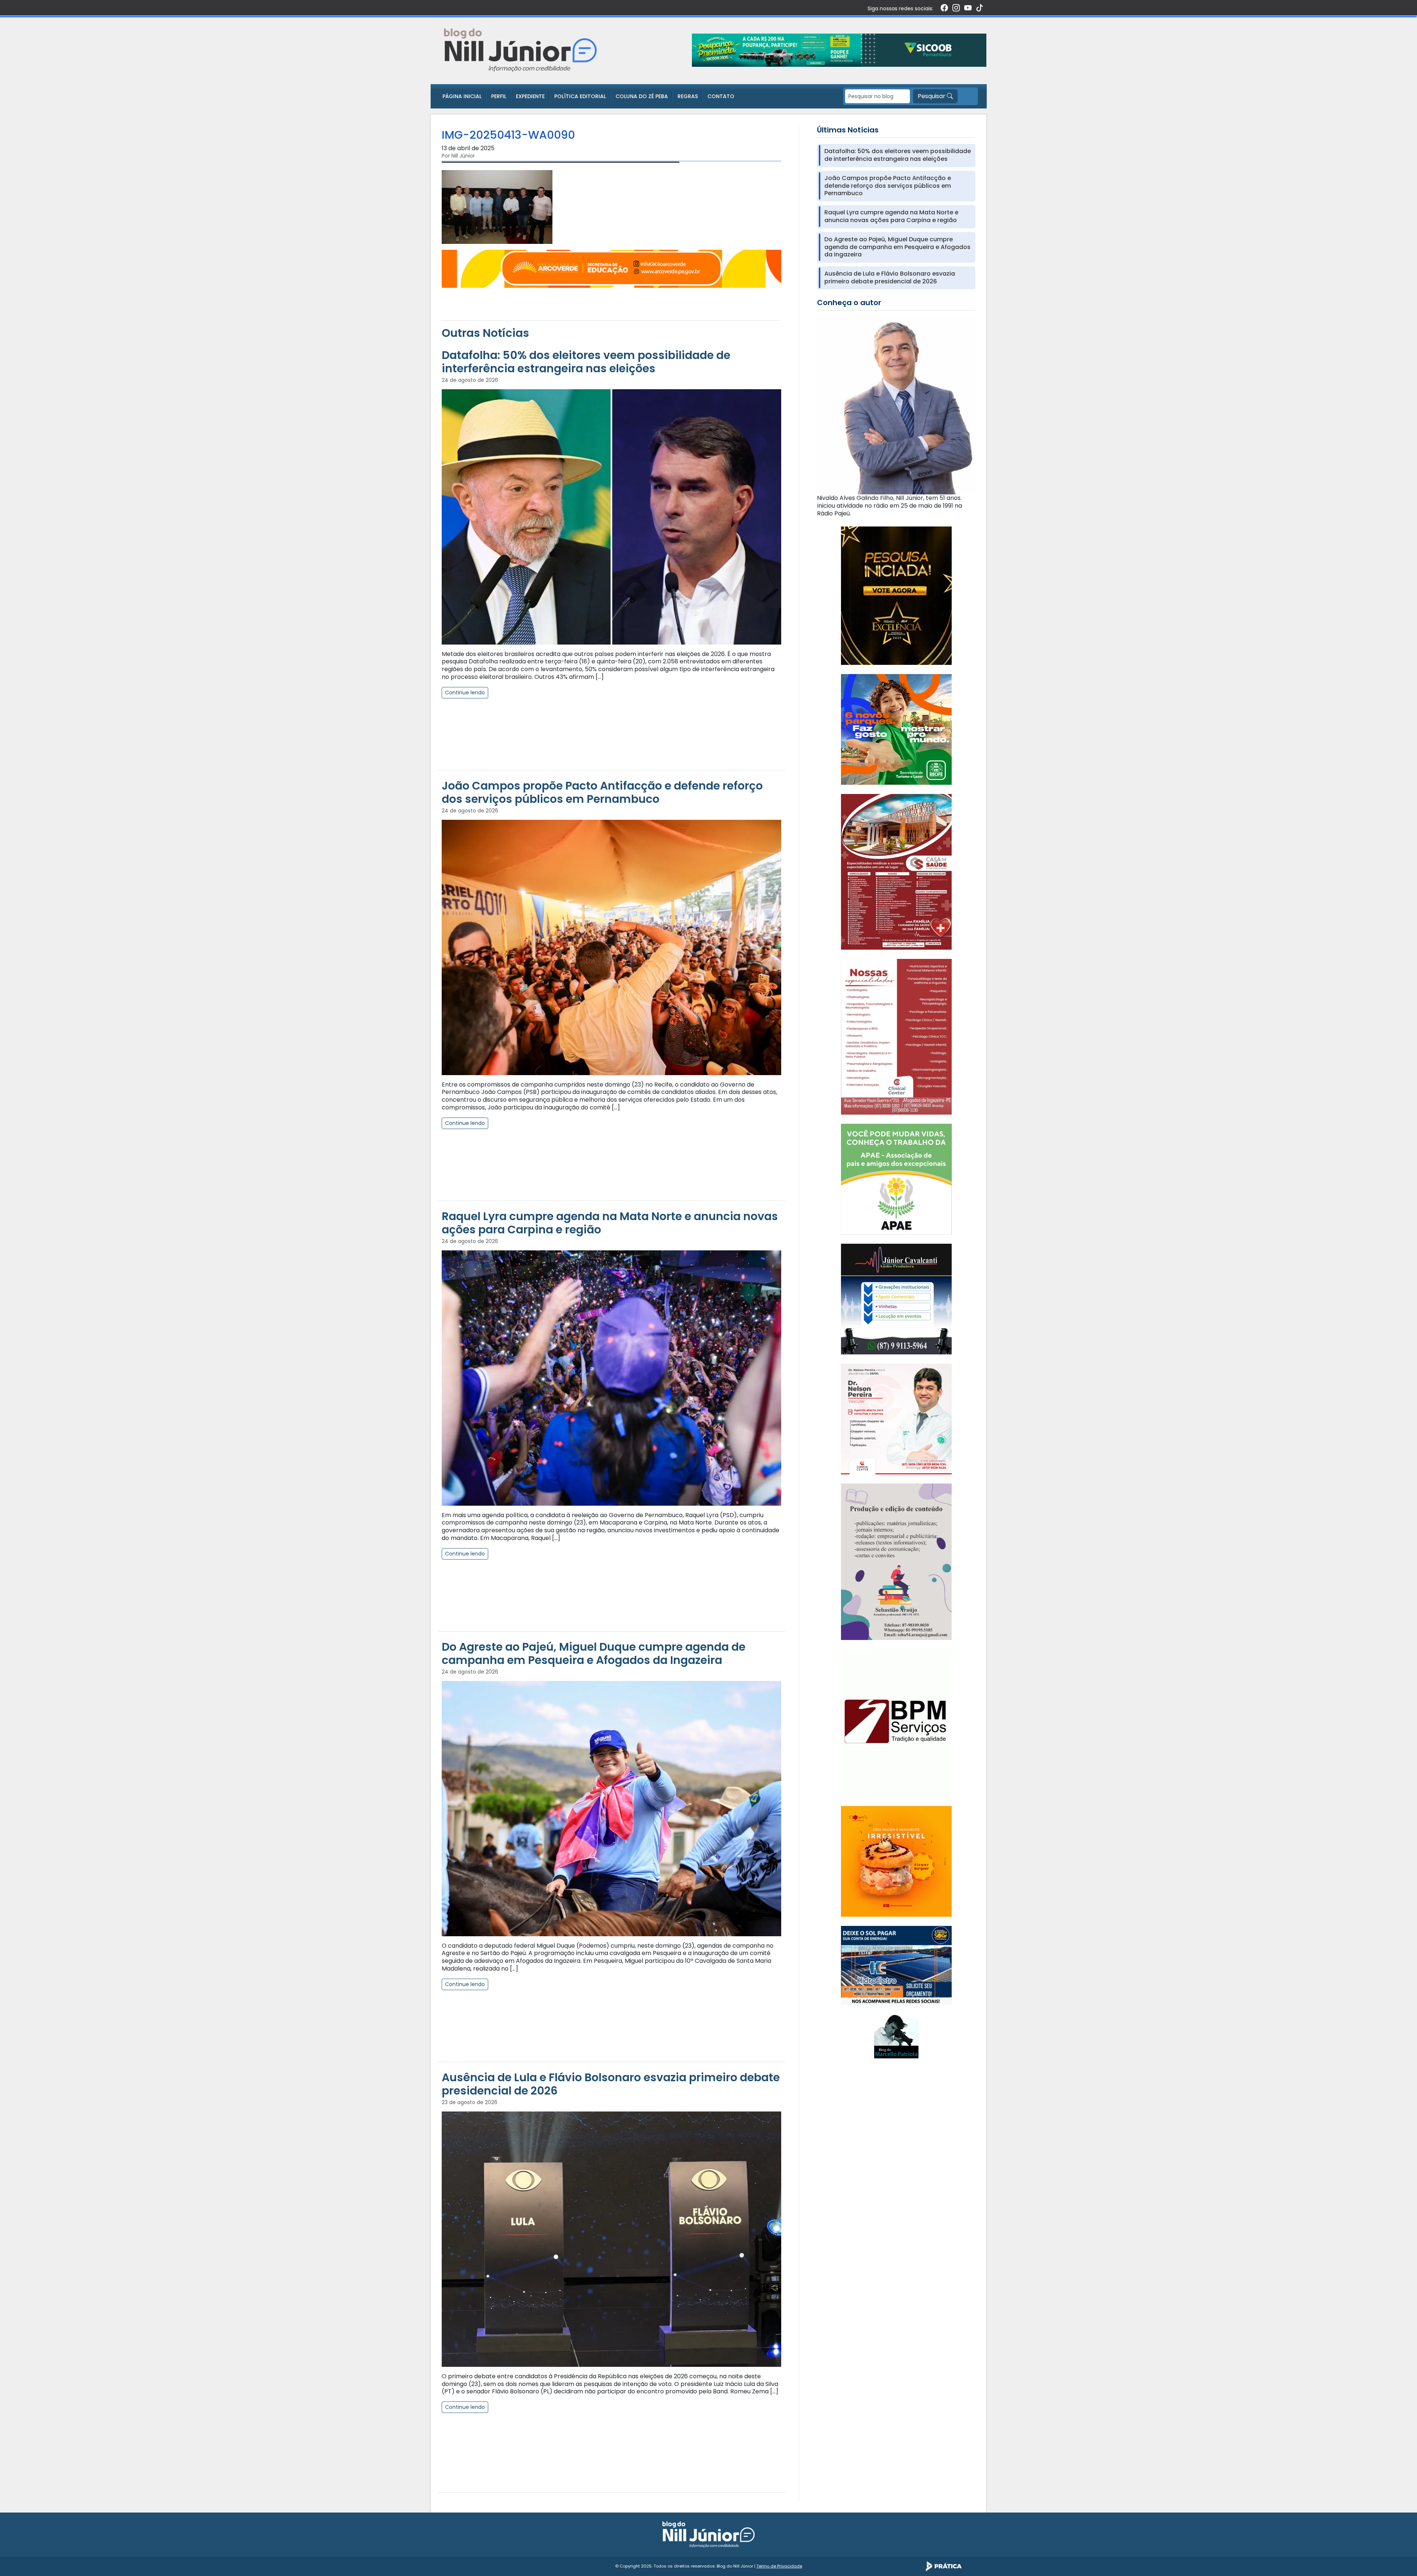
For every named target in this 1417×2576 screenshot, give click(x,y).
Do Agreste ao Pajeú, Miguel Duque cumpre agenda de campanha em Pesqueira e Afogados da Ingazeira (594, 1653)
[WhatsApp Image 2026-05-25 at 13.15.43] (896, 871)
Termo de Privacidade (779, 2566)
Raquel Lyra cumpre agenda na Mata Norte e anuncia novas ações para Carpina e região (610, 1223)
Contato (721, 96)
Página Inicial (462, 96)
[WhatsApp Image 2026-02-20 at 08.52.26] (896, 595)
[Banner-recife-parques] (896, 729)
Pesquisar (932, 96)
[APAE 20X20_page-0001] (896, 1179)
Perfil (499, 96)
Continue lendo (465, 693)
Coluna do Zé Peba (642, 96)
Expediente (530, 96)
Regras (688, 96)
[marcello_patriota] (896, 2036)
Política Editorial (580, 96)
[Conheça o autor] (896, 405)
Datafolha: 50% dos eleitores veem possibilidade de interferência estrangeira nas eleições (586, 362)
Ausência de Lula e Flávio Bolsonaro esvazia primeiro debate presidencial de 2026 (611, 2084)
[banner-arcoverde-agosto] (611, 268)
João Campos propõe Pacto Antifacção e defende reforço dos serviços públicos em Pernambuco (602, 792)
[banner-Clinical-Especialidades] (896, 1036)
